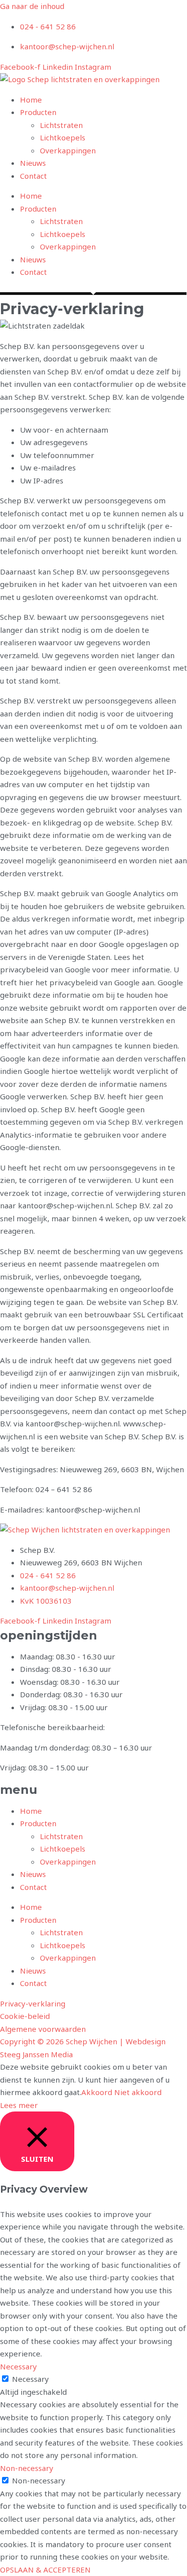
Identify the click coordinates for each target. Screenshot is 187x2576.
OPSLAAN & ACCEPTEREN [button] (45, 2570)
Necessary (30, 2379)
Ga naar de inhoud (32, 6)
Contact (33, 176)
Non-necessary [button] (27, 2468)
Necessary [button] (18, 2366)
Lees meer (19, 2105)
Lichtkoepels (63, 137)
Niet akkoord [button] (138, 2092)
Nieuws (33, 163)
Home (31, 100)
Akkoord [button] (97, 2092)
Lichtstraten (61, 125)
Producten (38, 112)
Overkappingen (68, 150)
